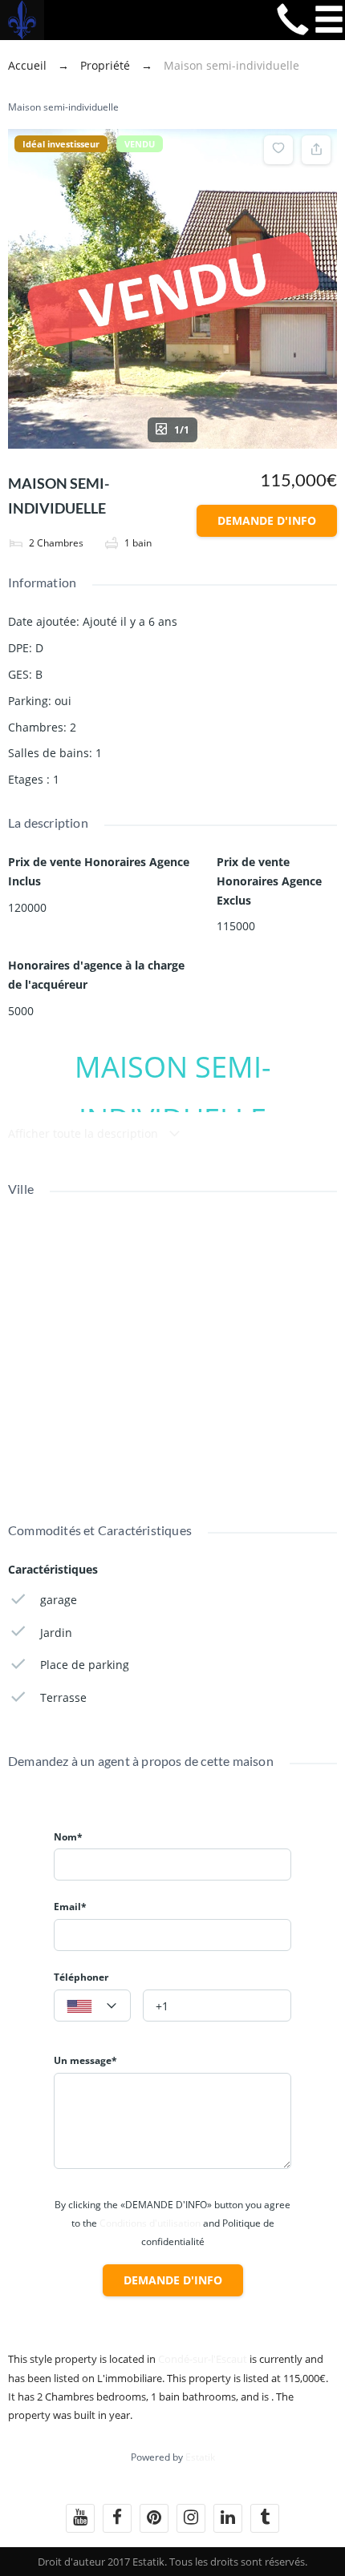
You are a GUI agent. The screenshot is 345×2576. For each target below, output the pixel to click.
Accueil (29, 65)
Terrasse (63, 1697)
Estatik (200, 2457)
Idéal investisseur (61, 144)
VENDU (140, 144)
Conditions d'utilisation (150, 2223)
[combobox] (92, 2006)
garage (59, 1600)
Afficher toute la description (85, 1133)
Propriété (105, 65)
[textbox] (92, 2006)
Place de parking (85, 1665)
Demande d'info (267, 520)
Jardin (56, 1633)
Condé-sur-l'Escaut (203, 2359)
